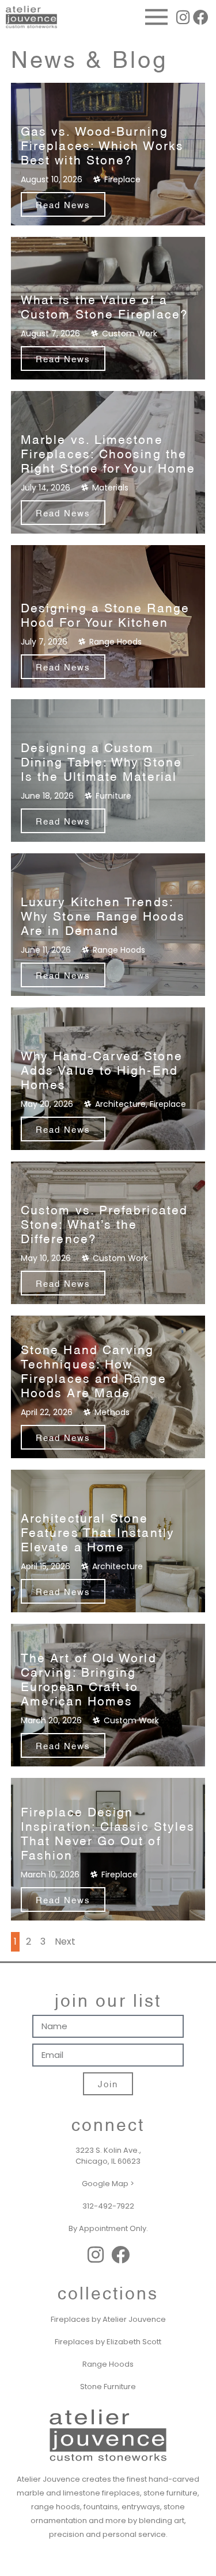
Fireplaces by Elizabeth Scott (108, 2342)
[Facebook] (201, 17)
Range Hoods (108, 2364)
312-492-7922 (108, 2206)
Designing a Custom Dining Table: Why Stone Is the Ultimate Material (101, 761)
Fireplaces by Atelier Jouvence (108, 2319)
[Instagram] (183, 17)
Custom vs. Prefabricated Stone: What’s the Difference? (104, 1223)
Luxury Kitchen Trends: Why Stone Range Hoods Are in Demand (103, 915)
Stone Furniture (108, 2387)
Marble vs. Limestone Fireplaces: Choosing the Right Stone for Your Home (108, 453)
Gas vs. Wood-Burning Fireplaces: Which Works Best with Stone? (102, 145)
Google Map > (108, 2184)
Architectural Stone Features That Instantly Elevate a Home (98, 1532)
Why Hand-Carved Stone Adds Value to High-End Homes (102, 1069)
